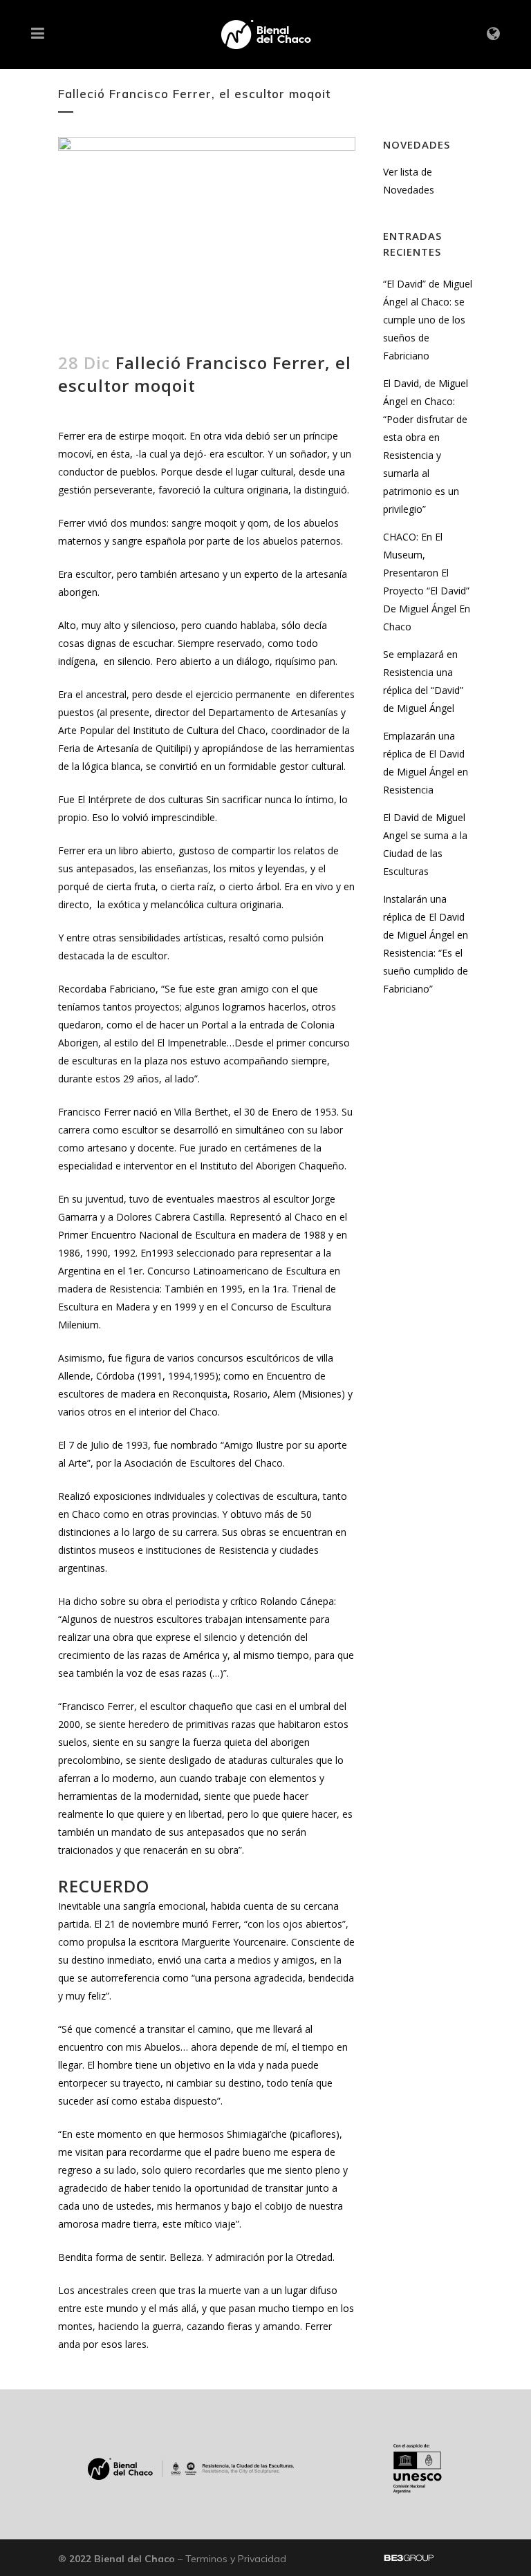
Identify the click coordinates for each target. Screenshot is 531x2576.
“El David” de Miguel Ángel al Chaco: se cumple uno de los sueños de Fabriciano (428, 320)
